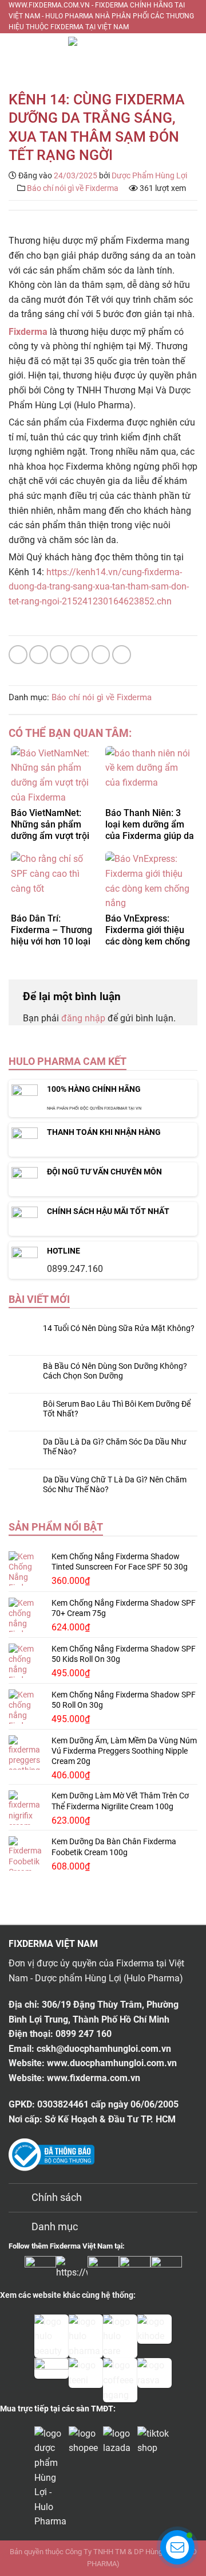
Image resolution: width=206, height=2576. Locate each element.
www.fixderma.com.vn (94, 2078)
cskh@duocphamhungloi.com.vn (104, 2049)
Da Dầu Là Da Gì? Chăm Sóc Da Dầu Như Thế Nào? (115, 1447)
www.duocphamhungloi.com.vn (112, 2063)
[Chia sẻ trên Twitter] (59, 655)
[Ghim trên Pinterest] (101, 655)
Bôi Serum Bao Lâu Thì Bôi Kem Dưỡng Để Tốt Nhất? (117, 1409)
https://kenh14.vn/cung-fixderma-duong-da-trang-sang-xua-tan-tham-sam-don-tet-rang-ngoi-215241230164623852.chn (99, 587)
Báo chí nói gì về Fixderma (73, 188)
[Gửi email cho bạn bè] (80, 655)
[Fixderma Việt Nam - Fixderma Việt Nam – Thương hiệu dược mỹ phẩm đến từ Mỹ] (103, 53)
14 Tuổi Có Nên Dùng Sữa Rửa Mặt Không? (119, 1328)
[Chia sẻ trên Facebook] (39, 655)
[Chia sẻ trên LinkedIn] (122, 655)
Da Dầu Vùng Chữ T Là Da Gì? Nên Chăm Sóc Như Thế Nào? (115, 1484)
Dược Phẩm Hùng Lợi (149, 175)
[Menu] (17, 53)
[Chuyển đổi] (20, 2199)
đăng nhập (83, 1018)
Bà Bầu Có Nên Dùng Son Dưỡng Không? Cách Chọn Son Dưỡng (115, 1371)
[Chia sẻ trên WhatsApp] (18, 655)
